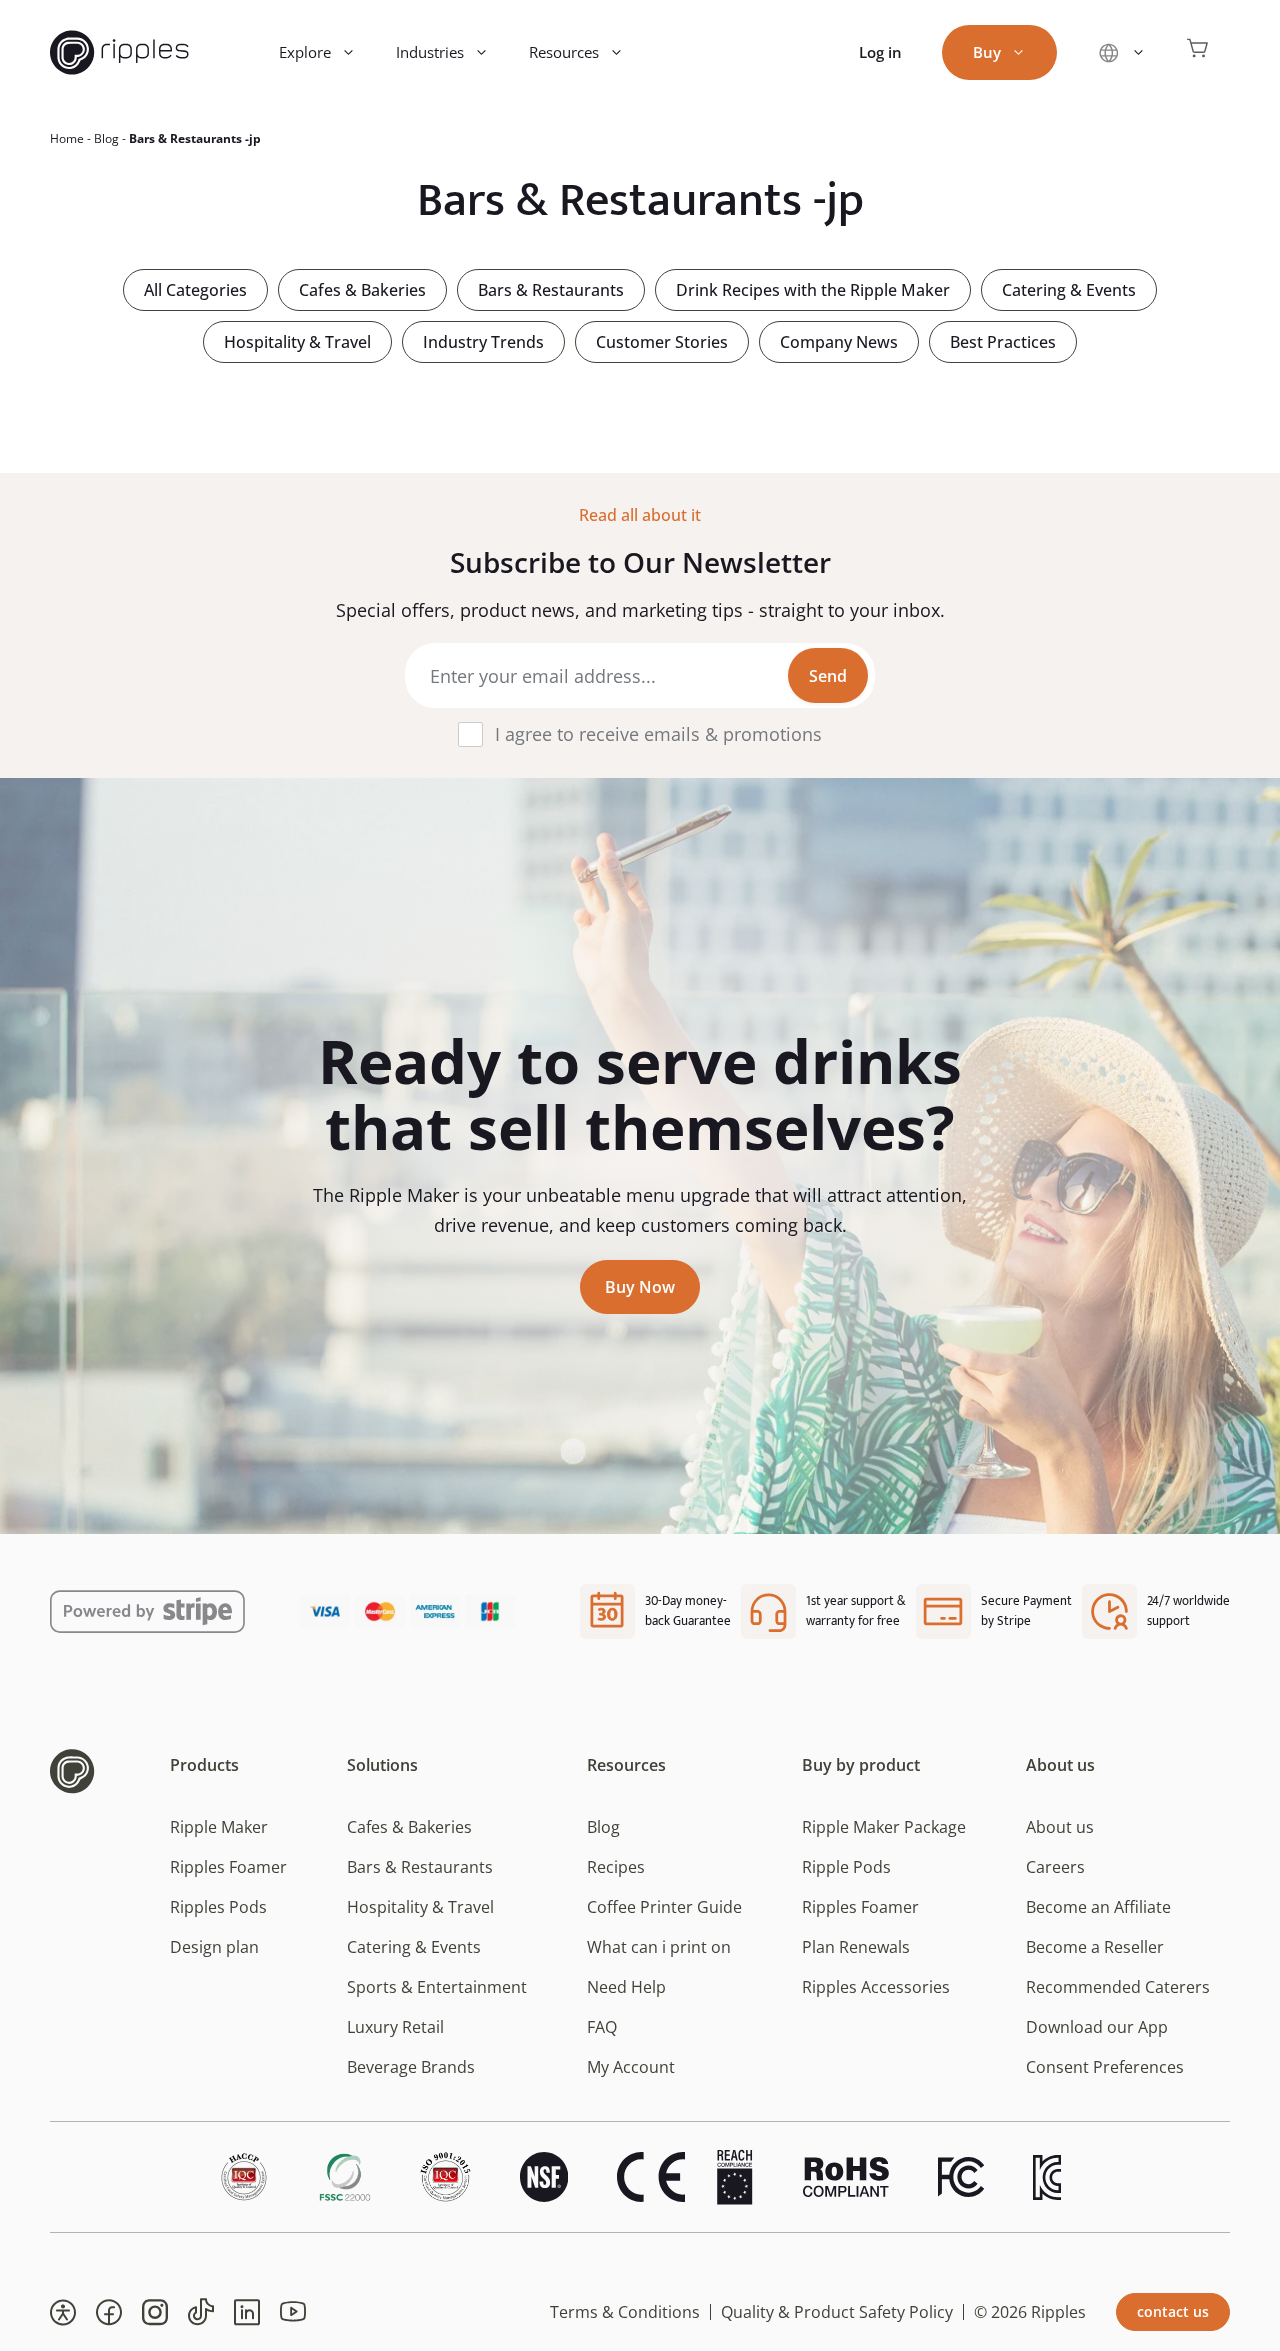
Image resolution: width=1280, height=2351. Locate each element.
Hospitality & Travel (297, 342)
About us (1060, 1827)
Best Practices (1003, 342)
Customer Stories (662, 342)
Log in (880, 52)
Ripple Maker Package (884, 1827)
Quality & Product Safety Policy (837, 2312)
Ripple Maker (219, 1827)
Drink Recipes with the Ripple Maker (813, 290)
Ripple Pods (846, 1867)
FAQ (602, 2027)
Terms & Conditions (625, 2312)
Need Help (626, 1987)
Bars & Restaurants (551, 290)
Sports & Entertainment (437, 1987)
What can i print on (659, 1947)
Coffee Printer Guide (664, 1907)
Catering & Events (1069, 290)
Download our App (1097, 2027)
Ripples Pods (218, 1907)
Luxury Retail (395, 2027)
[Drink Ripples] (119, 52)
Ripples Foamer (228, 1867)
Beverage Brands (411, 2067)
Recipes (616, 1867)
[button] (63, 2312)
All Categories (195, 290)
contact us (1173, 2311)
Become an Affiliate (1098, 1907)
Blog (106, 138)
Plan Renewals (856, 1947)
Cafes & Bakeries (362, 290)
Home (67, 138)
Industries (430, 52)
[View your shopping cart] (1198, 52)
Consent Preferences (1105, 2067)
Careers (1055, 1867)
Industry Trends (483, 342)
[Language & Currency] (1121, 52)
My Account (631, 2067)
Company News (839, 342)
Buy (987, 52)
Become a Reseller (1095, 1947)
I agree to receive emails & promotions (658, 734)
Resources (564, 52)
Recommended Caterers (1118, 1987)
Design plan (214, 1947)
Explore (305, 52)
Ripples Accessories (876, 1987)
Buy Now (640, 1287)
